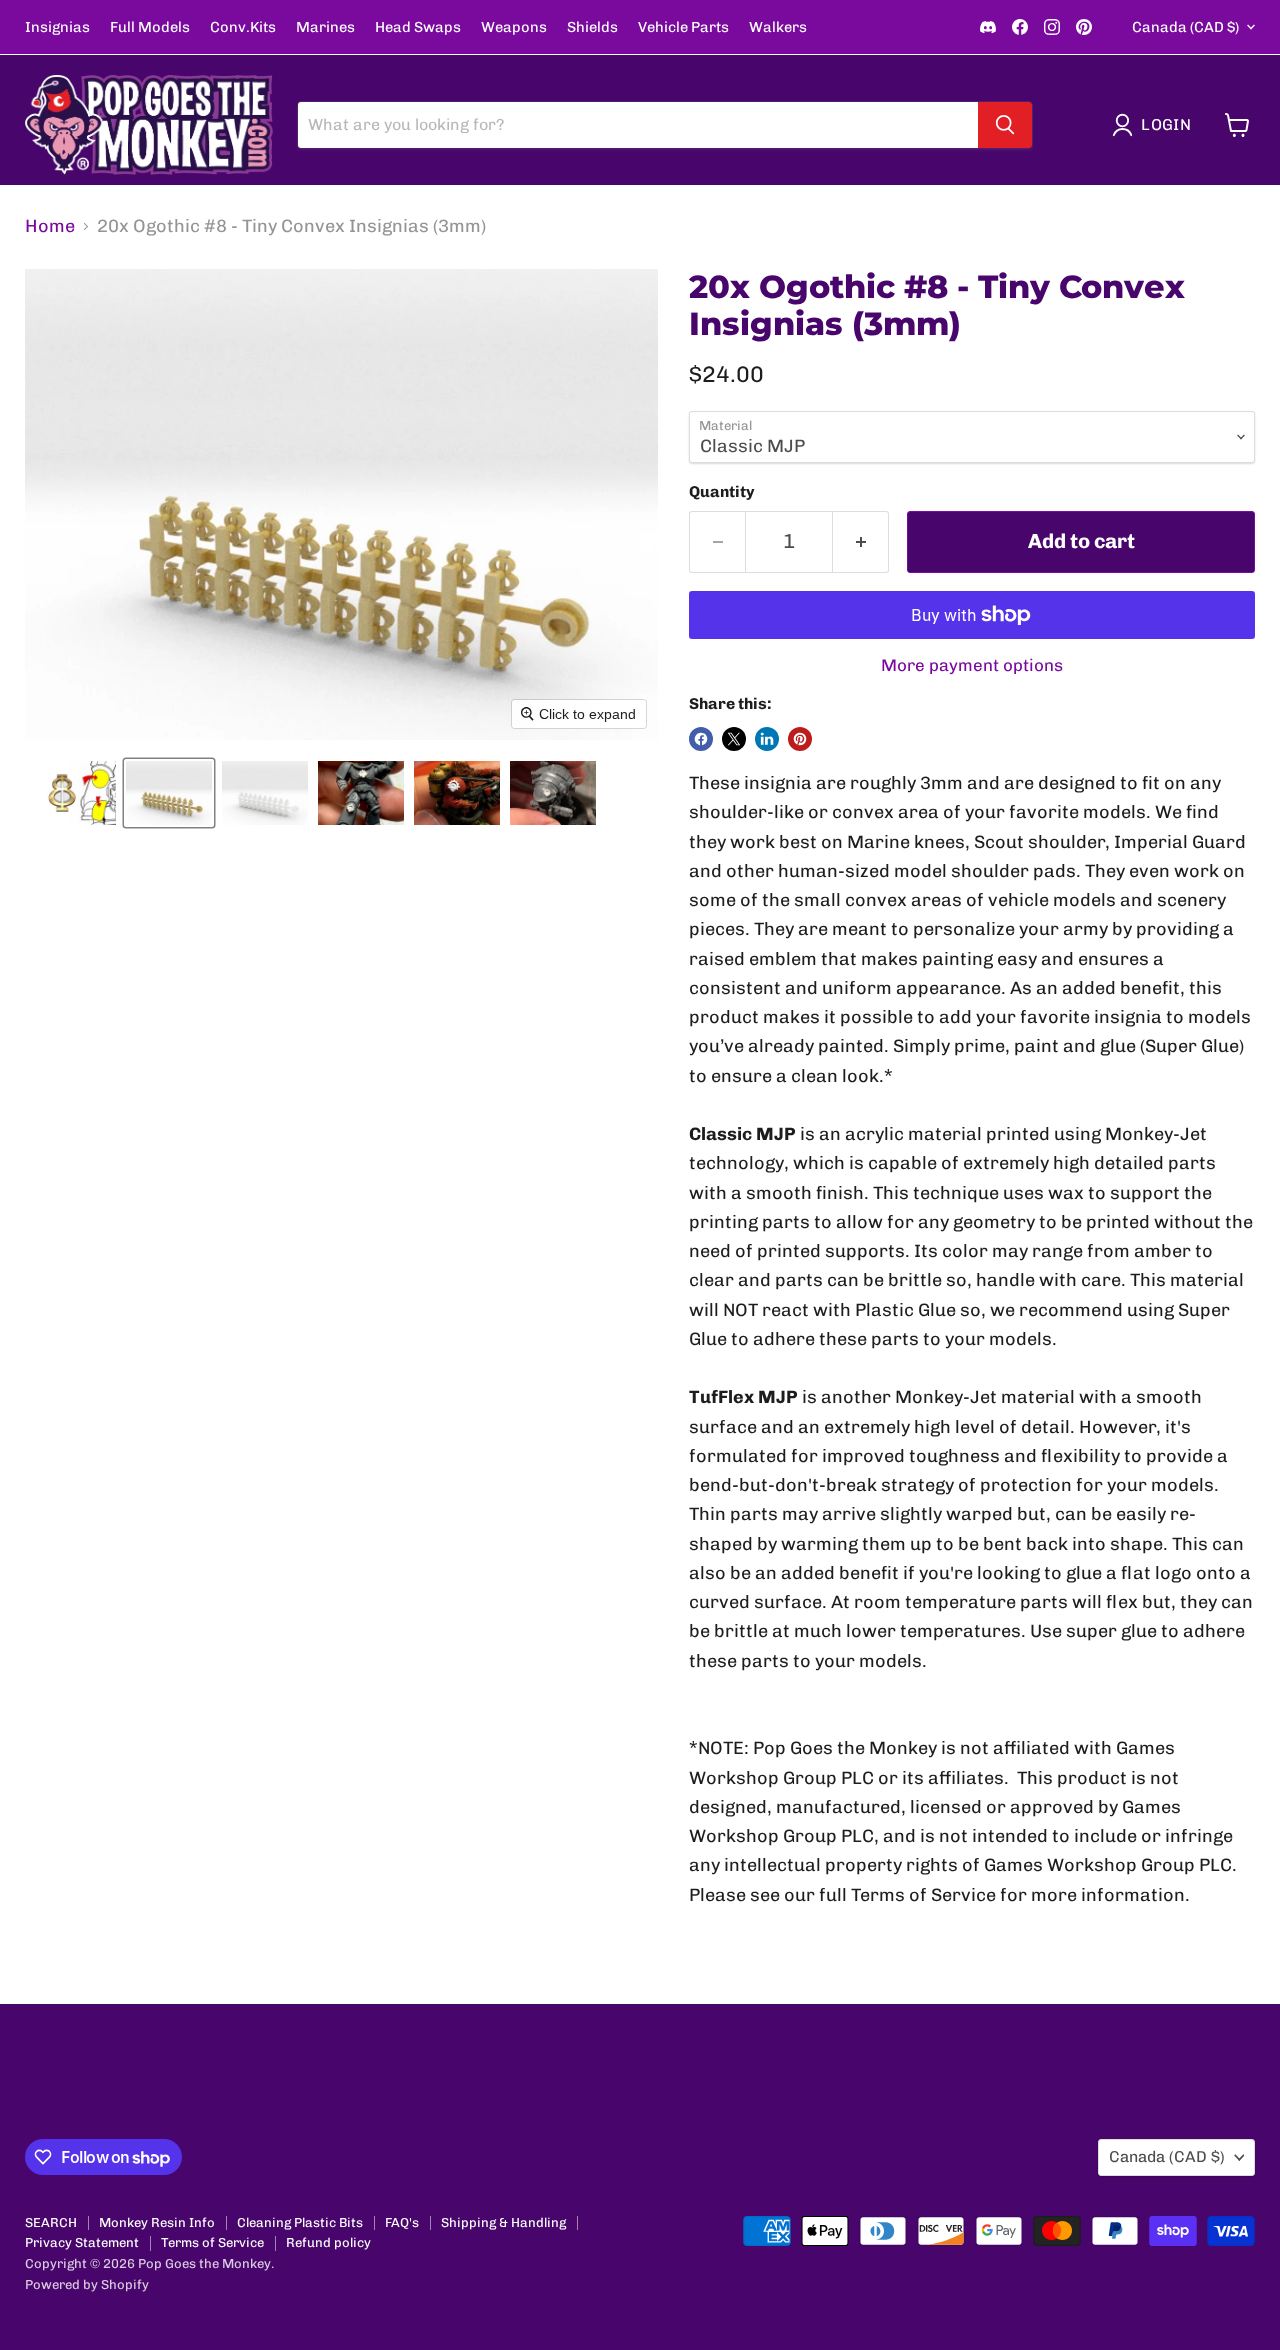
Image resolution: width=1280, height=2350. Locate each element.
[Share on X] (734, 739)
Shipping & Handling (503, 2222)
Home (50, 226)
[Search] (1005, 125)
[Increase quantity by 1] (861, 541)
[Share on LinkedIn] (767, 739)
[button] (1156, 125)
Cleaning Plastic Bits (300, 2222)
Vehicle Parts (683, 27)
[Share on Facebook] (701, 739)
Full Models (150, 27)
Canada (1185, 27)
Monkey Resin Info (157, 2222)
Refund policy (328, 2242)
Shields (592, 27)
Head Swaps (418, 27)
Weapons (514, 27)
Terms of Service (212, 2242)
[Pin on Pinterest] (800, 739)
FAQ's (402, 2222)
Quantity (722, 492)
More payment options (972, 665)
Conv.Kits (243, 27)
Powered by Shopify (87, 2284)
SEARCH (51, 2222)
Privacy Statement (82, 2242)
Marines (325, 27)
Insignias (57, 27)
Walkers (778, 27)
